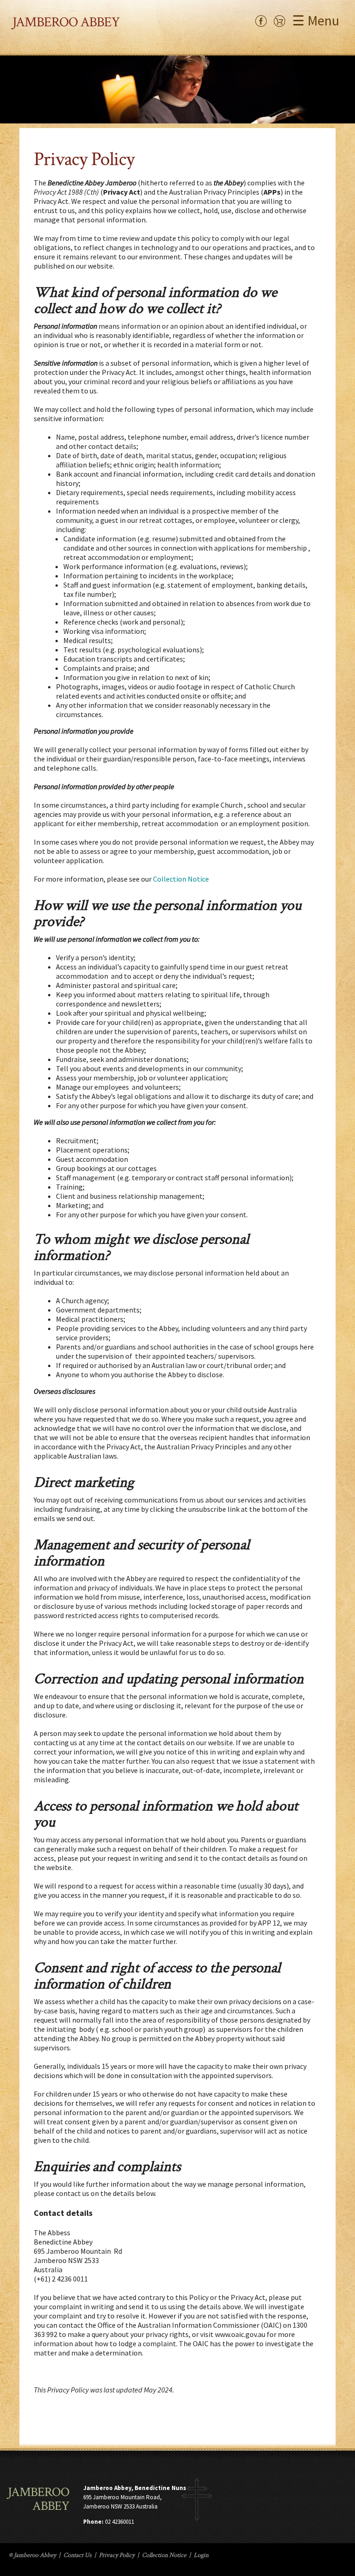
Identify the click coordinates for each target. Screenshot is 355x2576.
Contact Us (77, 2555)
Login (201, 2555)
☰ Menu (316, 20)
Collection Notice (181, 879)
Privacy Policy (117, 2555)
